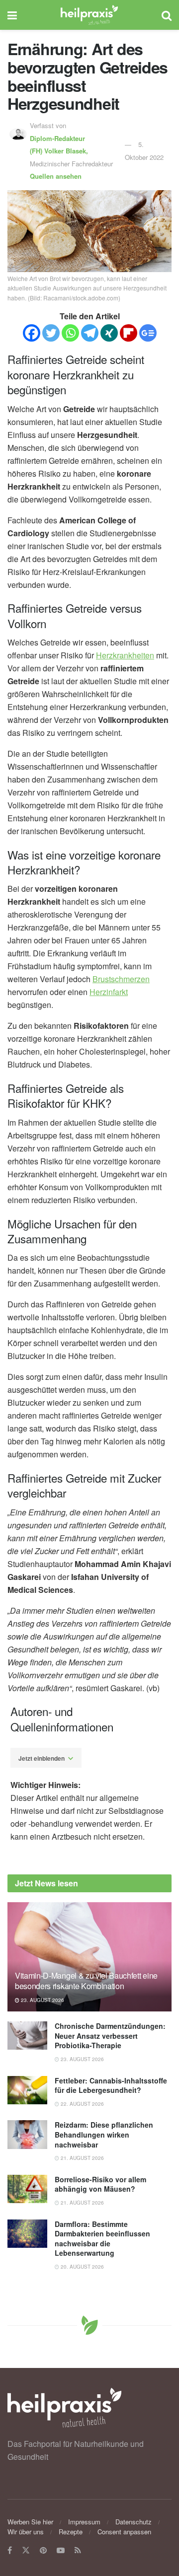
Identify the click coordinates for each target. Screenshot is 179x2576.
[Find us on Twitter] (26, 2550)
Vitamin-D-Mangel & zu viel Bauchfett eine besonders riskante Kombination (86, 1981)
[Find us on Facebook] (10, 2550)
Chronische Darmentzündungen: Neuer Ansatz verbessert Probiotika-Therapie (110, 2036)
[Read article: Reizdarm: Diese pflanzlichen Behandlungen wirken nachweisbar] (27, 2134)
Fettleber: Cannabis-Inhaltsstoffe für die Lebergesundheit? (111, 2085)
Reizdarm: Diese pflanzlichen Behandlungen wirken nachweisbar (104, 2134)
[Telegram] (90, 333)
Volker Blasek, (60, 145)
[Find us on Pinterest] (43, 2550)
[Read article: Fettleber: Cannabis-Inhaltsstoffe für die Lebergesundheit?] (27, 2090)
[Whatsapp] (70, 333)
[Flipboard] (129, 333)
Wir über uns (26, 2532)
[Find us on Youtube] (61, 2550)
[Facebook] (32, 333)
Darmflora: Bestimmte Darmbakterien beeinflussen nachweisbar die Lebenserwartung (102, 2239)
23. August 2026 (42, 2000)
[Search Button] (167, 15)
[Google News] (148, 333)
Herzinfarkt (109, 992)
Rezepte (71, 2532)
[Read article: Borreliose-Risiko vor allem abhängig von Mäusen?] (27, 2189)
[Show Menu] (12, 15)
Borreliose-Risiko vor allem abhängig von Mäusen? (100, 2184)
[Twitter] (51, 333)
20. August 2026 (82, 2267)
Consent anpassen (124, 2532)
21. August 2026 (82, 2158)
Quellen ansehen (56, 176)
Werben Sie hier (30, 2522)
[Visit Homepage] (89, 15)
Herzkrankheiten (125, 655)
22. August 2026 (82, 2104)
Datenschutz (134, 2522)
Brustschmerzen (121, 979)
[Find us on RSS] (78, 2550)
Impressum (84, 2522)
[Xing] (109, 333)
